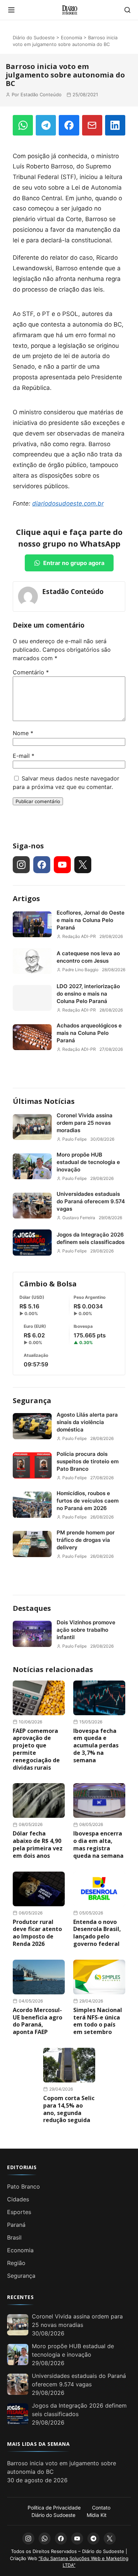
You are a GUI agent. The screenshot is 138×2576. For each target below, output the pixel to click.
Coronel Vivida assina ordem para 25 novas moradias (85, 1123)
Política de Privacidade (54, 2508)
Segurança (32, 1401)
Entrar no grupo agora (74, 563)
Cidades (18, 2199)
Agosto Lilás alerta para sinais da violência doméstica (87, 1422)
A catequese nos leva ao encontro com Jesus (88, 957)
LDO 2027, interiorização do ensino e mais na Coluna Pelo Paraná (88, 994)
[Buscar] (127, 10)
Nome (23, 733)
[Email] (92, 125)
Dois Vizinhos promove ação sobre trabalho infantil (86, 1630)
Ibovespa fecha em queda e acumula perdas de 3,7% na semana (96, 1745)
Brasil (14, 2237)
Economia (71, 38)
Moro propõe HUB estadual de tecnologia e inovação (88, 1162)
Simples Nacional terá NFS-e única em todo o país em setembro (98, 2021)
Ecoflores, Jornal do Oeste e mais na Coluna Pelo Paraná (91, 920)
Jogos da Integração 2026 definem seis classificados (91, 1238)
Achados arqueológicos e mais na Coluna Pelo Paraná (89, 1033)
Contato (101, 2508)
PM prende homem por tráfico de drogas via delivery (86, 1540)
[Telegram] (46, 125)
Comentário (31, 672)
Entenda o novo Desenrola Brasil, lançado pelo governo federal (97, 1933)
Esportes (19, 2212)
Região (16, 2263)
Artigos (26, 898)
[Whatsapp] (45, 2538)
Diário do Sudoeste (34, 38)
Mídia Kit (97, 2515)
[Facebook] (69, 125)
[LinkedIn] (115, 125)
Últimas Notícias (44, 1101)
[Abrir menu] (11, 10)
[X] (83, 865)
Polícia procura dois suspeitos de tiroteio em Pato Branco (88, 1461)
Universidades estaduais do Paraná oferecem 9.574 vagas (91, 1201)
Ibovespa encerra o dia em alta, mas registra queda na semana (98, 1844)
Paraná (16, 2225)
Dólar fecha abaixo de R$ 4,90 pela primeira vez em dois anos (38, 1844)
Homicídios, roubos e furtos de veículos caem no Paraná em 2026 (88, 1501)
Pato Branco (24, 2186)
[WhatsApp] (23, 125)
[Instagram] (21, 865)
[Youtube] (62, 865)
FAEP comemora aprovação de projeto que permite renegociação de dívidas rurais (36, 1749)
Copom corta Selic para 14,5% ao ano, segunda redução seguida (69, 2109)
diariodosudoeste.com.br (68, 503)
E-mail (24, 756)
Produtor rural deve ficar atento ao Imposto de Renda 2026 (37, 1933)
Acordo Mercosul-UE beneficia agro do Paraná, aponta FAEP (38, 2021)
